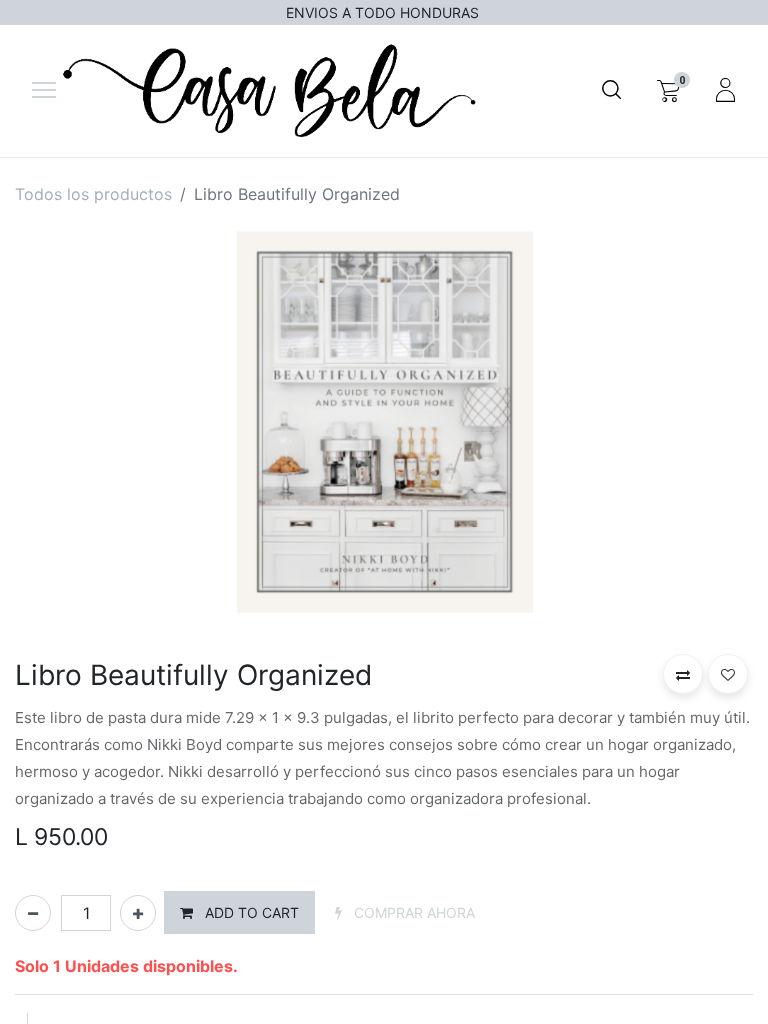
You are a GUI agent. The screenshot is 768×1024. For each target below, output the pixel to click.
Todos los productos (93, 194)
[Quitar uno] (33, 913)
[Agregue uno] (138, 913)
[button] (239, 912)
